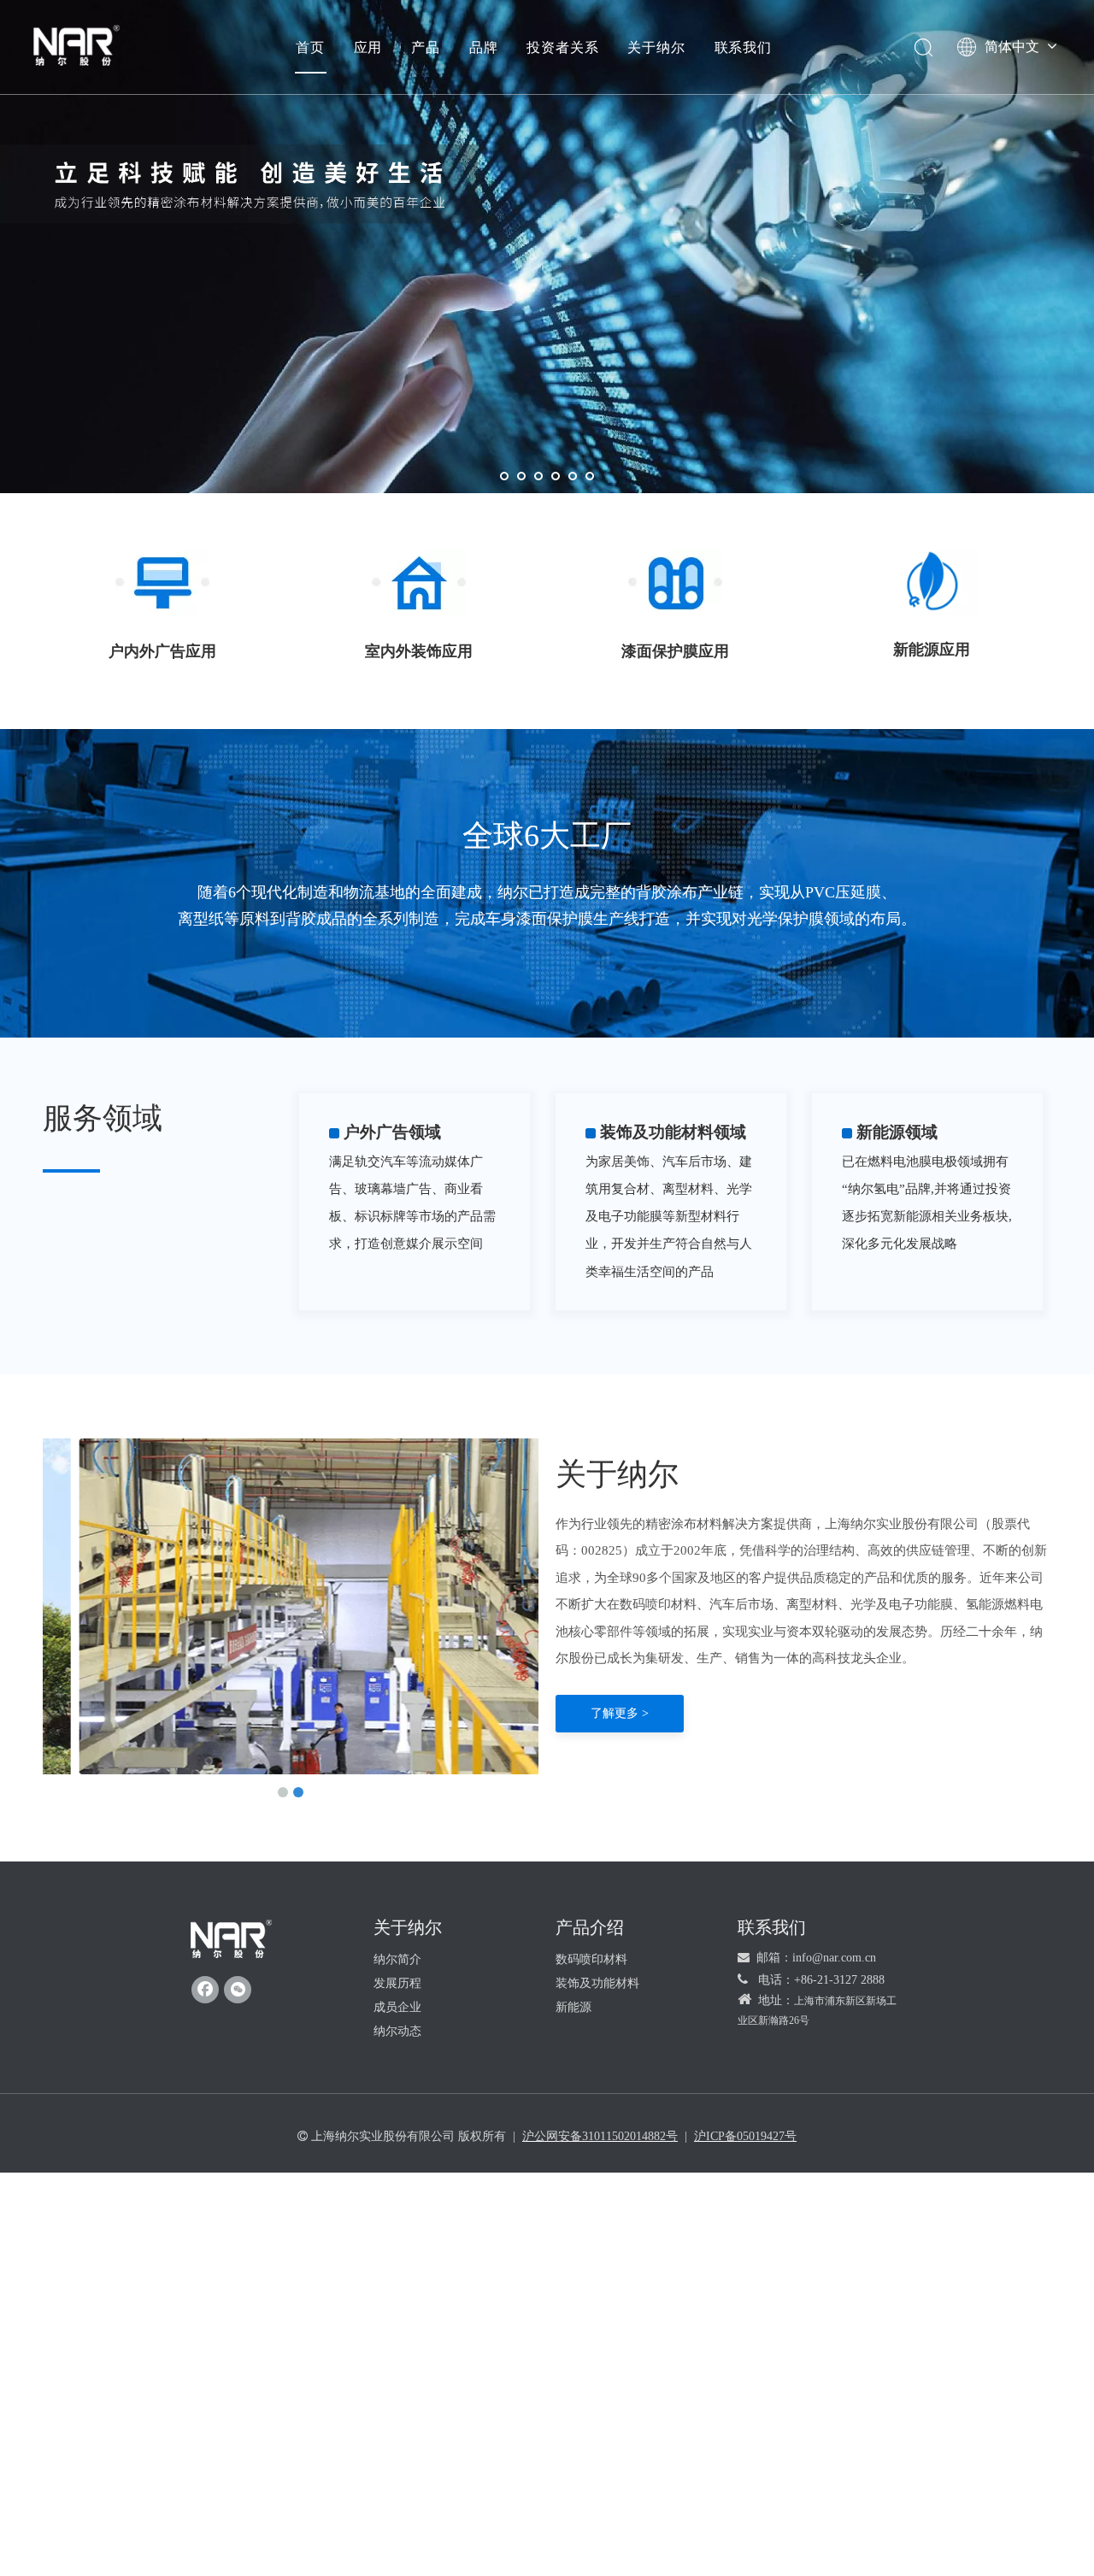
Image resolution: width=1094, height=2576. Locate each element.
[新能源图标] (931, 582)
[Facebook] (205, 1990)
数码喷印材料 (591, 1959)
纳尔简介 (397, 1959)
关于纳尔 (656, 47)
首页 (310, 47)
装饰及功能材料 (597, 1983)
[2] (419, 583)
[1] (162, 583)
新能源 (573, 2007)
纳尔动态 (397, 2031)
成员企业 (397, 2007)
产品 (426, 47)
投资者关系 (562, 47)
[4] (675, 583)
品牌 (484, 47)
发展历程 (397, 1983)
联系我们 (743, 47)
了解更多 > (620, 1713)
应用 (368, 47)
